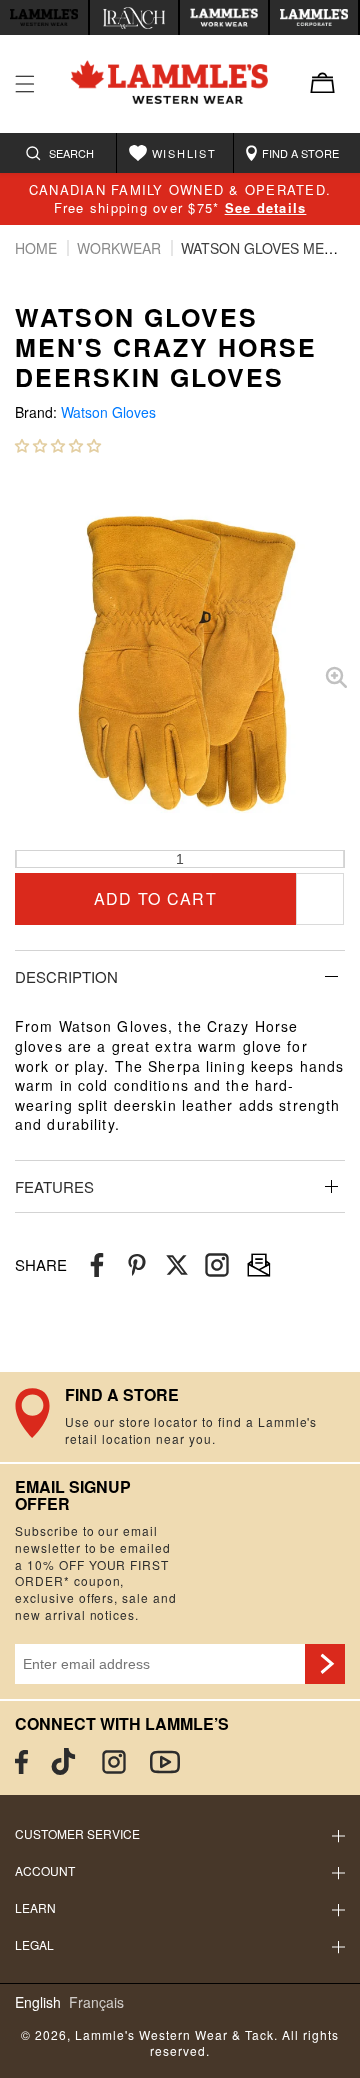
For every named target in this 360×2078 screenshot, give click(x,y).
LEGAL (34, 1944)
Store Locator (180, 1417)
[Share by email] (217, 1265)
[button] (58, 445)
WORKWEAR (121, 248)
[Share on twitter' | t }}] (177, 1265)
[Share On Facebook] (97, 1265)
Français (96, 2002)
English (38, 2002)
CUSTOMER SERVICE (77, 1833)
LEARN (35, 1907)
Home (38, 248)
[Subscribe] (325, 1664)
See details (266, 207)
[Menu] (25, 84)
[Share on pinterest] (137, 1265)
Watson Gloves (108, 412)
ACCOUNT (45, 1870)
